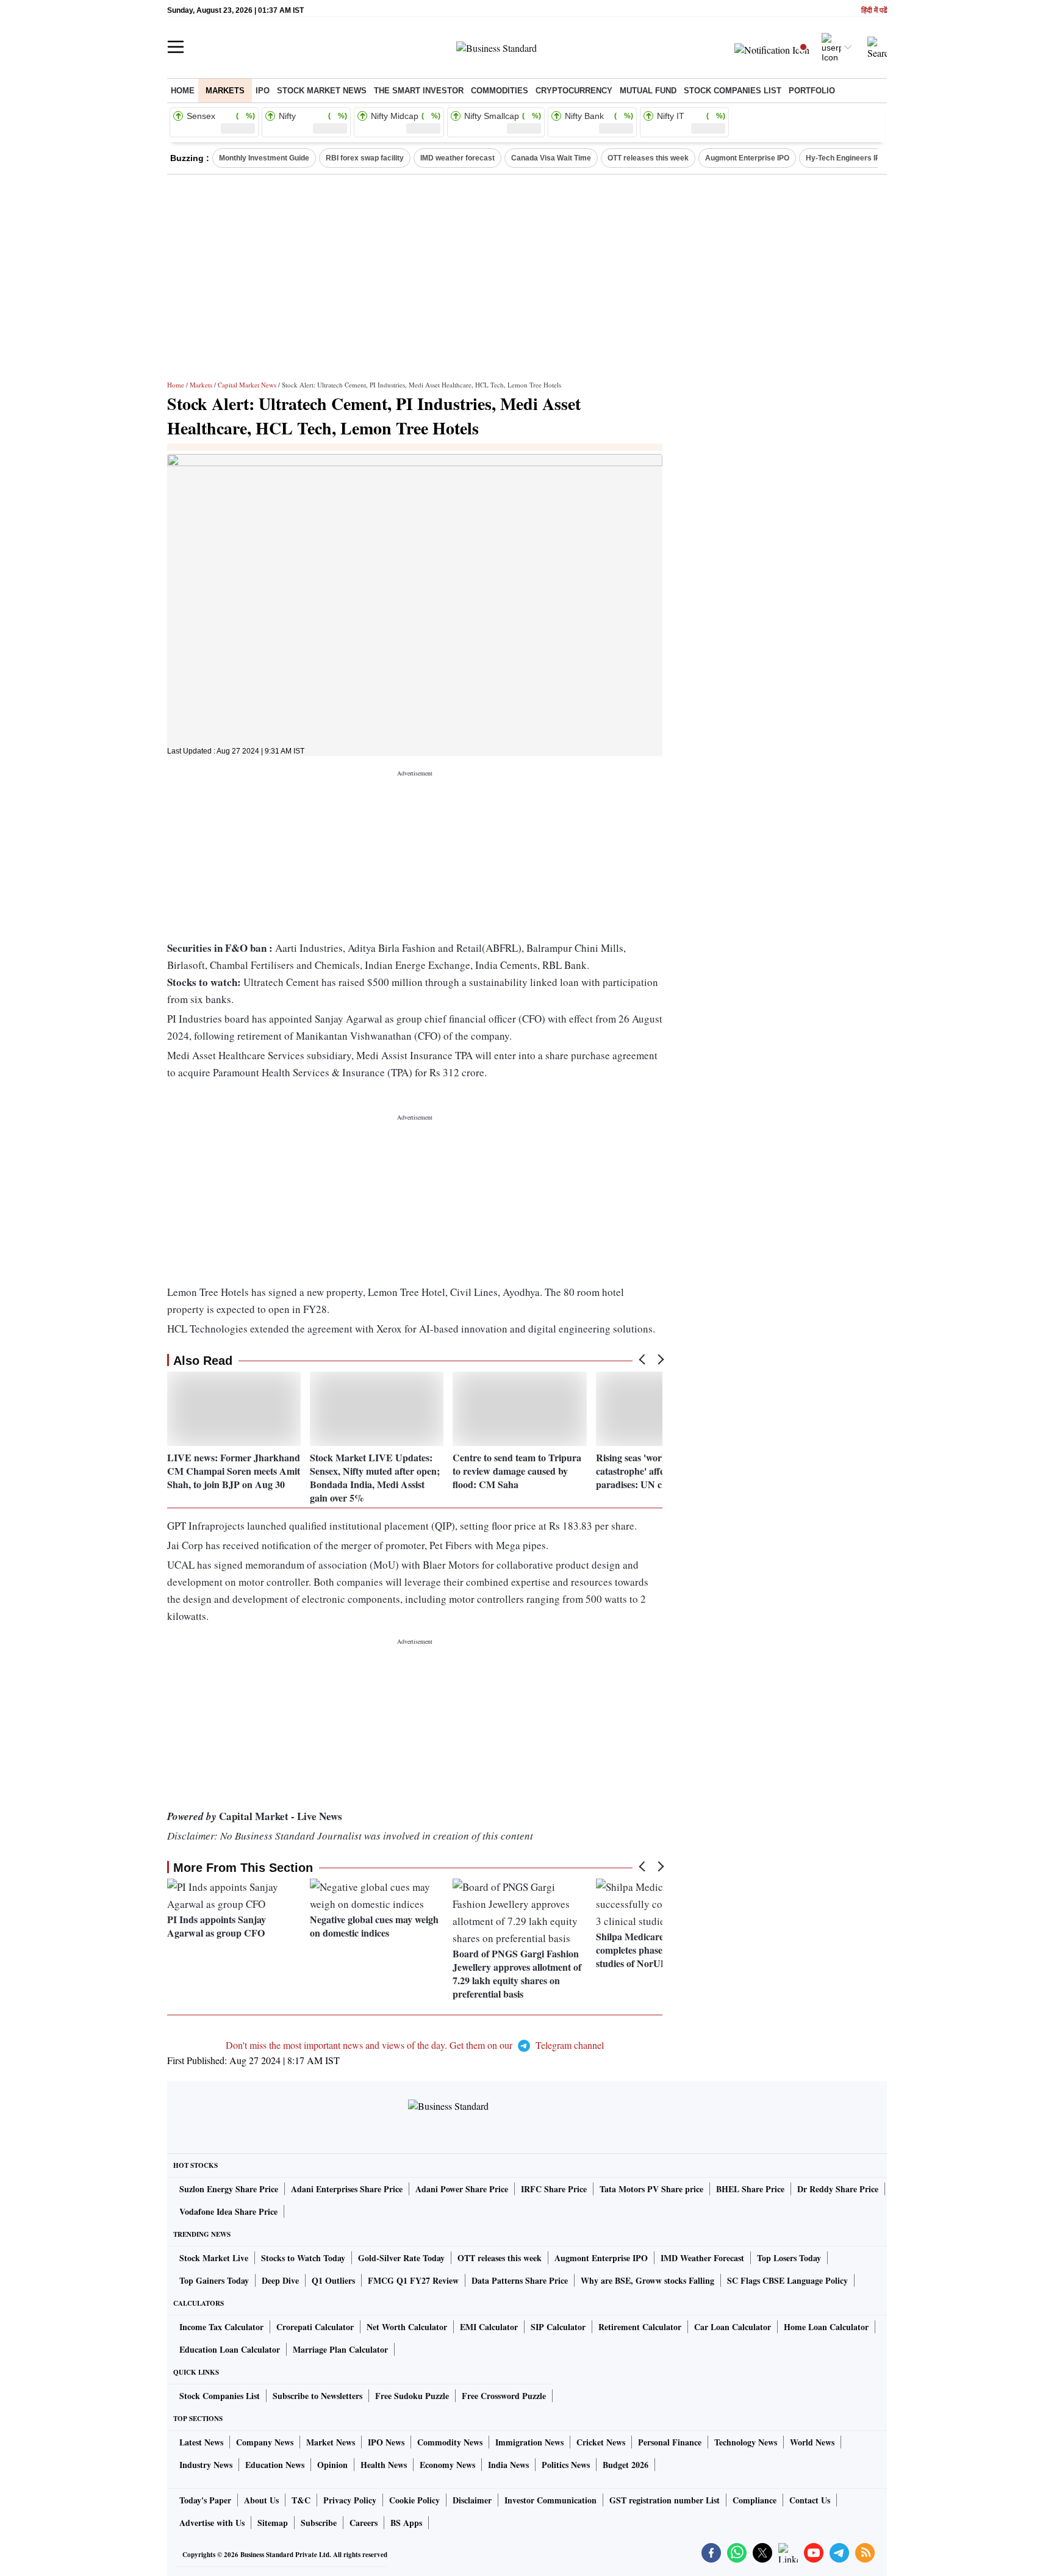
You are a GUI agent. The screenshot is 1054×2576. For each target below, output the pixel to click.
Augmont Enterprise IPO (747, 158)
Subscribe (319, 2523)
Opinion (332, 2465)
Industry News (206, 2465)
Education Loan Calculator (230, 2349)
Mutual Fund (648, 91)
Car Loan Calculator (733, 2327)
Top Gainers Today (214, 2280)
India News (508, 2465)
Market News (331, 2442)
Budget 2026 (626, 2465)
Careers (364, 2523)
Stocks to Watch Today (303, 2258)
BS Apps (406, 2523)
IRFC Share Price (554, 2189)
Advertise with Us (212, 2523)
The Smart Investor (419, 91)
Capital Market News (247, 385)
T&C (301, 2500)
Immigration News (529, 2442)
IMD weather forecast (457, 158)
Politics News (566, 2465)
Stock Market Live (214, 2258)
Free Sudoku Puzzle (412, 2396)
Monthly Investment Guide (264, 158)
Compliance (755, 2500)
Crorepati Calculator (315, 2327)
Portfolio (812, 91)
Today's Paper (205, 2500)
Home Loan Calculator (826, 2327)
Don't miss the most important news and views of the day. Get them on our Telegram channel (415, 2045)
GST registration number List (665, 2500)
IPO (263, 91)
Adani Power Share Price (462, 2189)
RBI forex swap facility (365, 158)
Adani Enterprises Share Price (347, 2189)
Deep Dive (280, 2280)
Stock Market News (322, 91)
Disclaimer (472, 2500)
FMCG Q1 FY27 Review (413, 2280)
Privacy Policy (350, 2500)
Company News (265, 2442)
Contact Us (810, 2500)
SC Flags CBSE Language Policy (787, 2280)
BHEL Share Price (750, 2189)
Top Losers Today (789, 2258)
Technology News (746, 2442)
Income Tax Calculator (221, 2327)
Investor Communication (550, 2500)
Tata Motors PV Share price (651, 2189)
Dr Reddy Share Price (838, 2189)
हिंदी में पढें (874, 11)
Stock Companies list (733, 91)
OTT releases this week (648, 158)
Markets (225, 91)
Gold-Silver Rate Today (401, 2258)
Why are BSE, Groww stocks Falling (647, 2280)
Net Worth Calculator (407, 2327)
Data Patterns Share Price (520, 2280)
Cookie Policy (414, 2500)
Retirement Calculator (640, 2327)
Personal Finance (670, 2442)
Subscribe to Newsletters (317, 2396)
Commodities (500, 91)
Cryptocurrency (574, 91)
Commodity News (450, 2442)
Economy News (447, 2465)
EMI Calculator (489, 2327)
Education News (275, 2465)
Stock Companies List (220, 2396)
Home (183, 91)
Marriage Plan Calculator (340, 2349)
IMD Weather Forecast (702, 2258)
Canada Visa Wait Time (551, 158)
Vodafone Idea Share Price (228, 2211)
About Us (261, 2500)
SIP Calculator (558, 2327)
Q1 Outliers (333, 2280)
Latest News (201, 2442)
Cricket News (601, 2442)
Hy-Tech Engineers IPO (846, 158)
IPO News (386, 2442)
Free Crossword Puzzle (504, 2396)
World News (812, 2442)
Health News (384, 2465)
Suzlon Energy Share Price (229, 2189)
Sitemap (273, 2523)
